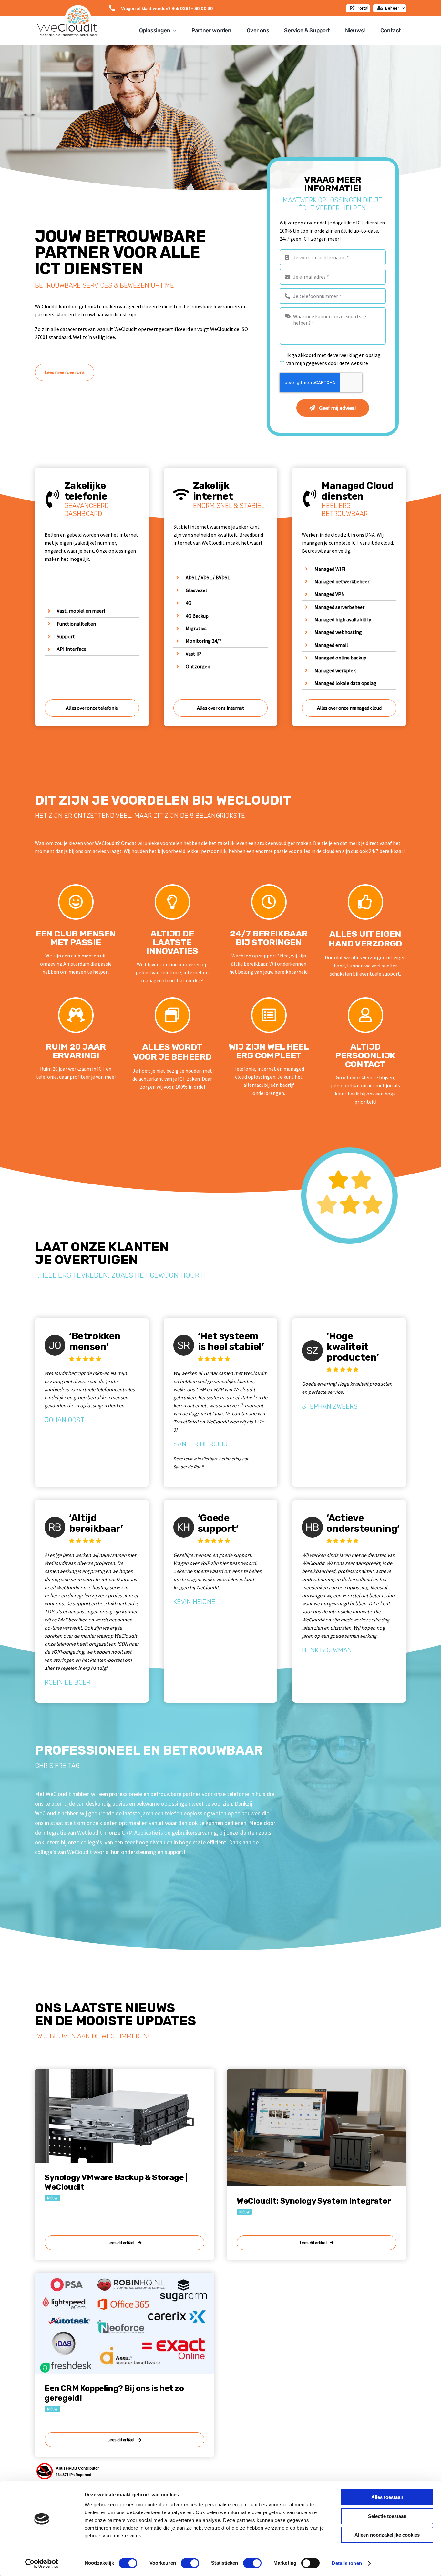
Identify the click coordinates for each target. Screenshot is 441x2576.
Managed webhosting (338, 632)
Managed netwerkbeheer (342, 581)
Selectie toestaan (387, 2516)
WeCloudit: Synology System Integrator (314, 2201)
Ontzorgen (198, 666)
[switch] (190, 2563)
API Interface (72, 649)
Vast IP (193, 654)
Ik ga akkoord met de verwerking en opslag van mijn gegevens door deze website (333, 359)
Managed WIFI (330, 569)
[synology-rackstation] (124, 2072)
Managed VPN (330, 594)
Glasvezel (196, 590)
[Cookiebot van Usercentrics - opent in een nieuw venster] (42, 2563)
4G (189, 603)
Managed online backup (340, 658)
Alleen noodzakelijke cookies (387, 2535)
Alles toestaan (387, 2497)
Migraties (196, 628)
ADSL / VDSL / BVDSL (208, 577)
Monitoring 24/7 (204, 641)
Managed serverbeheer (339, 607)
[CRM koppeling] (124, 2275)
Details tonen (347, 2563)
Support (66, 636)
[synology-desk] (317, 2072)
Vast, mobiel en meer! (81, 611)
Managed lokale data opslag (345, 683)
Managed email (331, 645)
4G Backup (197, 616)
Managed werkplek (335, 670)
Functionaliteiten (76, 624)
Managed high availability (343, 619)
